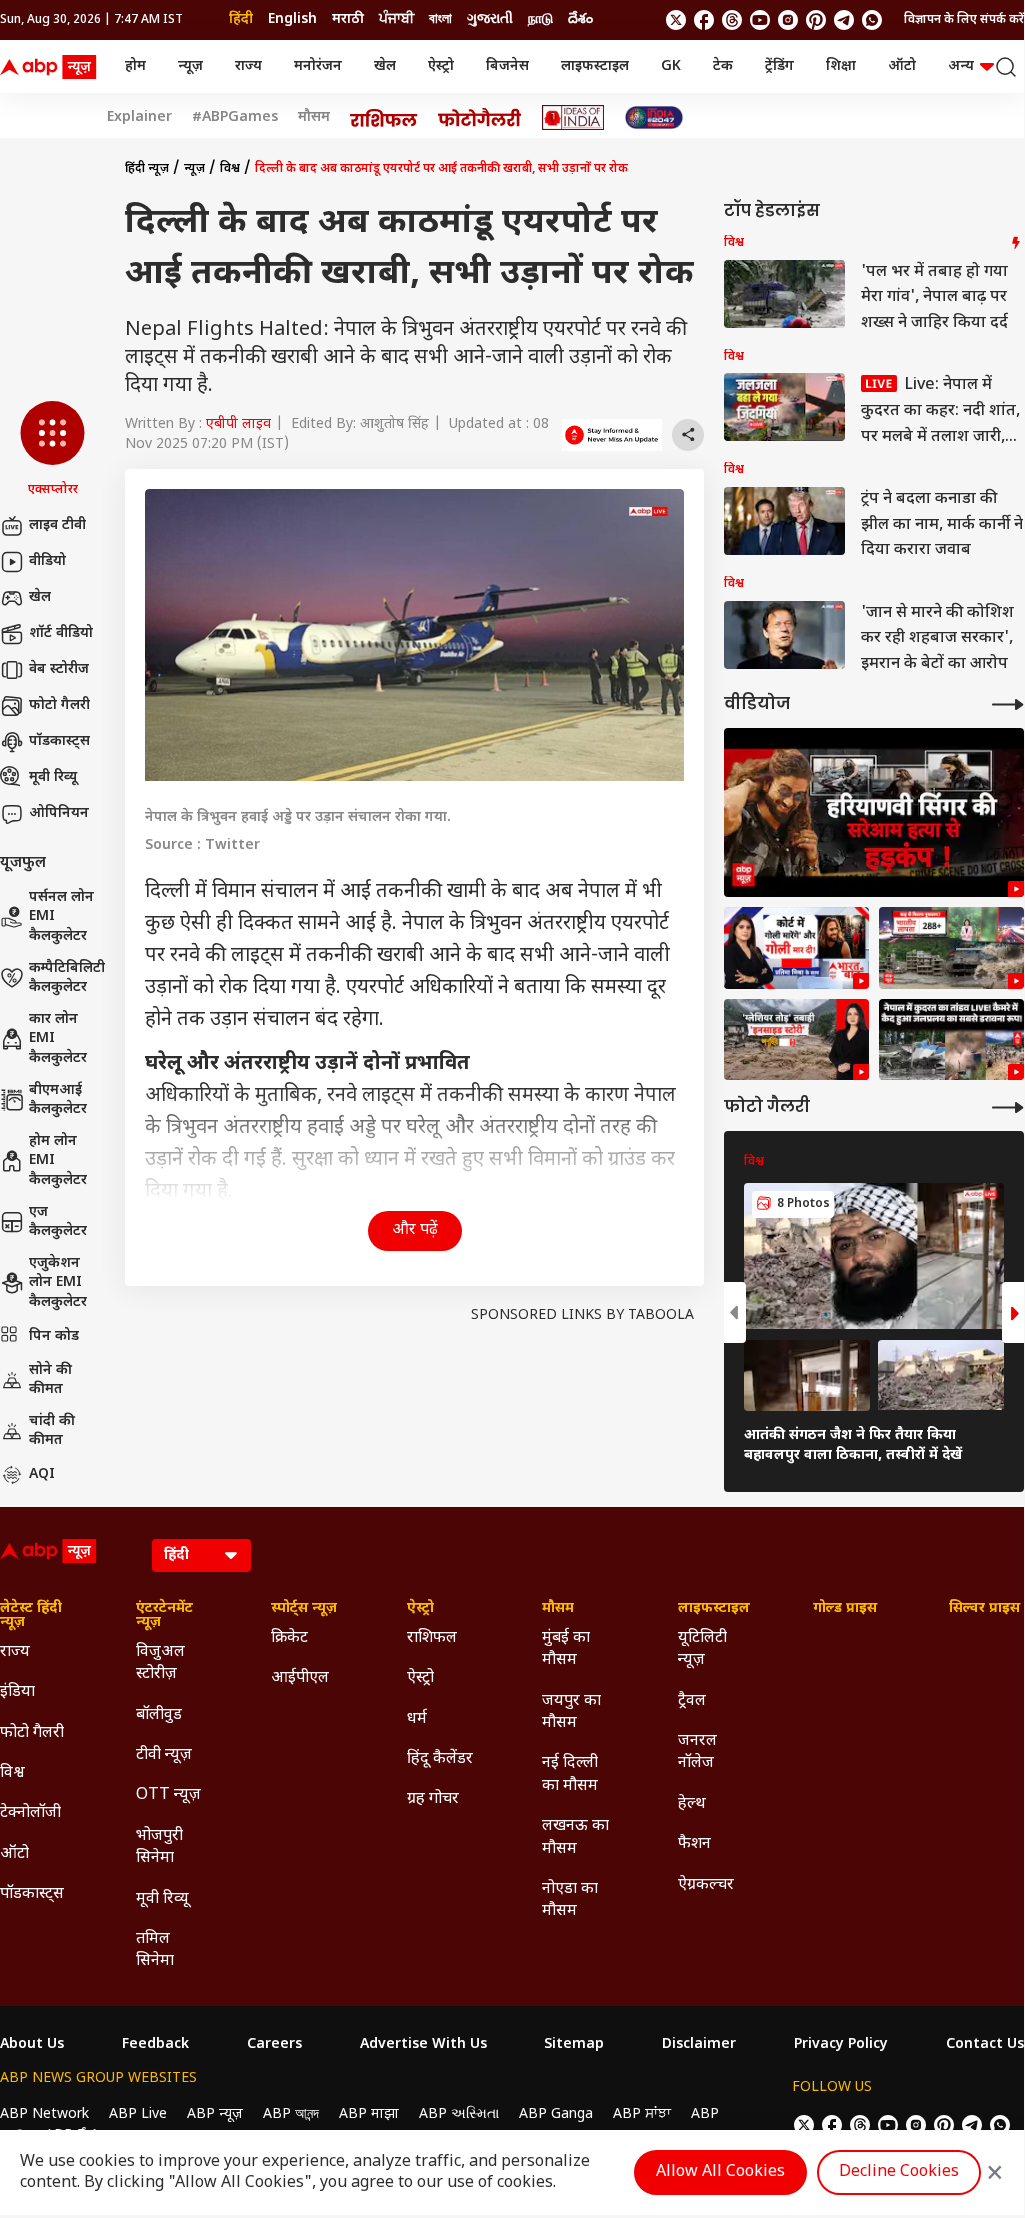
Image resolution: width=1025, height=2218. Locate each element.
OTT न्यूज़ (168, 1795)
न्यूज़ (190, 66)
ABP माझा (369, 2114)
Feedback (155, 2045)
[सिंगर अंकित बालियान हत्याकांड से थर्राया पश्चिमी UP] (796, 948)
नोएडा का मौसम (570, 1900)
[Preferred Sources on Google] (612, 435)
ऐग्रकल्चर (706, 1885)
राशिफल (432, 1638)
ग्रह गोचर (433, 1799)
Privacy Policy (841, 2045)
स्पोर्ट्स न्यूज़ (304, 1609)
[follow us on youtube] (760, 20)
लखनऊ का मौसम (575, 1837)
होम (135, 66)
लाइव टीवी (57, 525)
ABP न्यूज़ (215, 2114)
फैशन (694, 1844)
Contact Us (985, 2045)
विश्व (230, 169)
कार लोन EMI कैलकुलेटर (58, 1039)
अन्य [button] (961, 66)
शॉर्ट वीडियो (61, 633)
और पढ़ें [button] (415, 1230)
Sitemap (574, 2045)
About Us (32, 2045)
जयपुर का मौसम (571, 1712)
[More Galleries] (1008, 1107)
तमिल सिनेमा (155, 1950)
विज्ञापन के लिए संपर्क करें (964, 20)
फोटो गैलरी (59, 705)
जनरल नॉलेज (697, 1752)
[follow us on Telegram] (844, 20)
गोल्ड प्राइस (845, 1609)
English (292, 19)
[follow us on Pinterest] (816, 20)
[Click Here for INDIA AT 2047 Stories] (654, 117)
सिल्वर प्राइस (984, 1609)
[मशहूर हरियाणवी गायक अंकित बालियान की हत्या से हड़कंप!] (874, 812)
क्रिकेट (289, 1638)
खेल (385, 66)
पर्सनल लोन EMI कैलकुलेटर (61, 917)
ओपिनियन (59, 813)
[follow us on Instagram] (788, 20)
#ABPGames (235, 118)
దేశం (580, 19)
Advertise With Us (423, 2045)
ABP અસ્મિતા (459, 2114)
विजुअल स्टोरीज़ (160, 1663)
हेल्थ (692, 1804)
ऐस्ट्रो (441, 66)
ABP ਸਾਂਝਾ (642, 2114)
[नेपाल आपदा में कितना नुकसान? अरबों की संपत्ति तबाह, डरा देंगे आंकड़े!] (951, 948)
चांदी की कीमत (52, 1431)
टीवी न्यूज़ (164, 1755)
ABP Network (44, 2114)
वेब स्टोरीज (59, 669)
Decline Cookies (899, 2172)
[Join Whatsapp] (872, 20)
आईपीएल (300, 1678)
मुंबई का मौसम (566, 1649)
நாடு (540, 19)
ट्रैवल (692, 1701)
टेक (723, 66)
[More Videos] (1008, 704)
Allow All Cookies (720, 2172)
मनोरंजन (318, 66)
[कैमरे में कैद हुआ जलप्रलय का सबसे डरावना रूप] (951, 1040)
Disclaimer (699, 2045)
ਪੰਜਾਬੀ (396, 19)
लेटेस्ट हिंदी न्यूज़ (31, 1616)
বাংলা (440, 19)
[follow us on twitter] (676, 20)
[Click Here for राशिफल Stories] (384, 118)
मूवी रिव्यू (53, 777)
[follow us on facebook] (704, 20)
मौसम (314, 118)
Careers (274, 2045)
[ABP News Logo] (52, 67)
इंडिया (17, 1692)
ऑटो (902, 66)
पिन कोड (54, 1336)
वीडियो (47, 561)
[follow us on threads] (732, 20)
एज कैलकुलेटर (58, 1222)
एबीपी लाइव (238, 424)
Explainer (139, 118)
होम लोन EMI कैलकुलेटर (58, 1161)
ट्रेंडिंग (779, 66)
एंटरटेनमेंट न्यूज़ (164, 1616)
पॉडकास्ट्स (59, 741)
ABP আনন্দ (291, 2114)
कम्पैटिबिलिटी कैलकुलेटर (67, 978)
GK (671, 66)
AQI (42, 1474)
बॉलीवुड (159, 1715)
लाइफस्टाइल (595, 66)
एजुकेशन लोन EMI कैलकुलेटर (58, 1283)
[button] (52, 450)
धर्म (417, 1719)
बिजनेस (507, 66)
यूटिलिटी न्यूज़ (702, 1649)
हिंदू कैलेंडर (440, 1759)
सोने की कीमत (50, 1380)
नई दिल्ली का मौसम (570, 1774)
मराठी (348, 19)
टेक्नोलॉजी (30, 1813)
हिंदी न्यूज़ (147, 169)
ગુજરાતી (490, 19)
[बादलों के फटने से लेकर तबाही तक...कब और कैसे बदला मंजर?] (796, 1040)
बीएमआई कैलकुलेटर (58, 1100)
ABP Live (138, 2114)
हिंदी (241, 19)
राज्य (248, 66)
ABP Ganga (556, 2114)
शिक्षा (841, 66)
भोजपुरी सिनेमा (159, 1847)
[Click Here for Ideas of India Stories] (573, 117)
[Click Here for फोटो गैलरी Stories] (480, 117)
